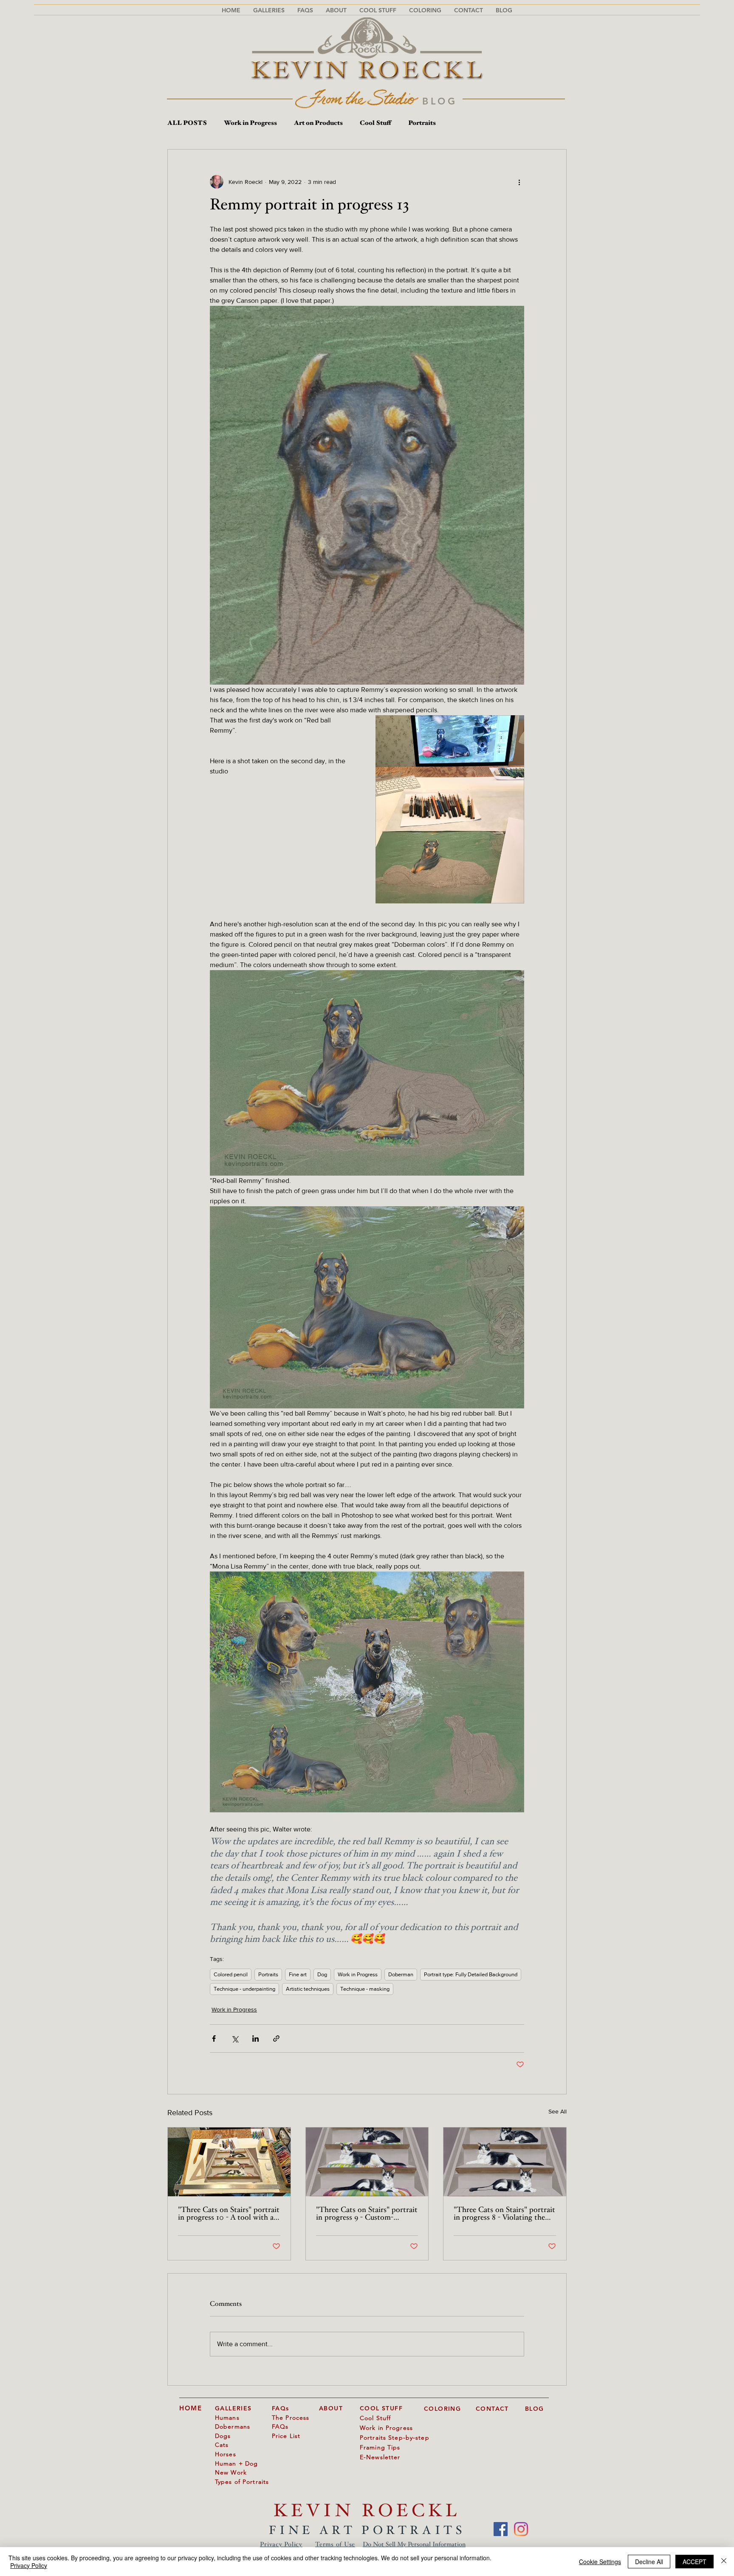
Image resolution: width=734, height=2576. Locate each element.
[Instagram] (521, 2529)
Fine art (298, 1974)
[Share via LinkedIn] (255, 2039)
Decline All (649, 2562)
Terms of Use (335, 2545)
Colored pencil (231, 1974)
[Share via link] (276, 2039)
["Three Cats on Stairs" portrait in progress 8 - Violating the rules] (505, 2162)
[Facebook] (501, 2529)
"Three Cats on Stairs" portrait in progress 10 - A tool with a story (229, 2214)
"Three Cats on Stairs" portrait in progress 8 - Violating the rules (504, 2214)
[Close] (724, 2562)
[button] (305, 10)
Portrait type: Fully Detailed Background (471, 1974)
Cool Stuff (375, 123)
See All (558, 2111)
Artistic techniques (308, 1989)
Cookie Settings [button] (600, 2562)
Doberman (401, 1974)
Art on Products (318, 123)
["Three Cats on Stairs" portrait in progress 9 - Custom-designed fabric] (367, 2162)
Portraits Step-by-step (395, 2438)
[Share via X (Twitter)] (235, 2039)
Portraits (422, 123)
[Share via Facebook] (214, 2039)
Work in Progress (250, 123)
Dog (322, 1974)
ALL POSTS (187, 123)
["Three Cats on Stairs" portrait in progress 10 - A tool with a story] (229, 2162)
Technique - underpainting (244, 1989)
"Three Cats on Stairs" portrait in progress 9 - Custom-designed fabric (367, 2214)
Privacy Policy (281, 2545)
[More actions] (519, 182)
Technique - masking (365, 1989)
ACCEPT (694, 2562)
